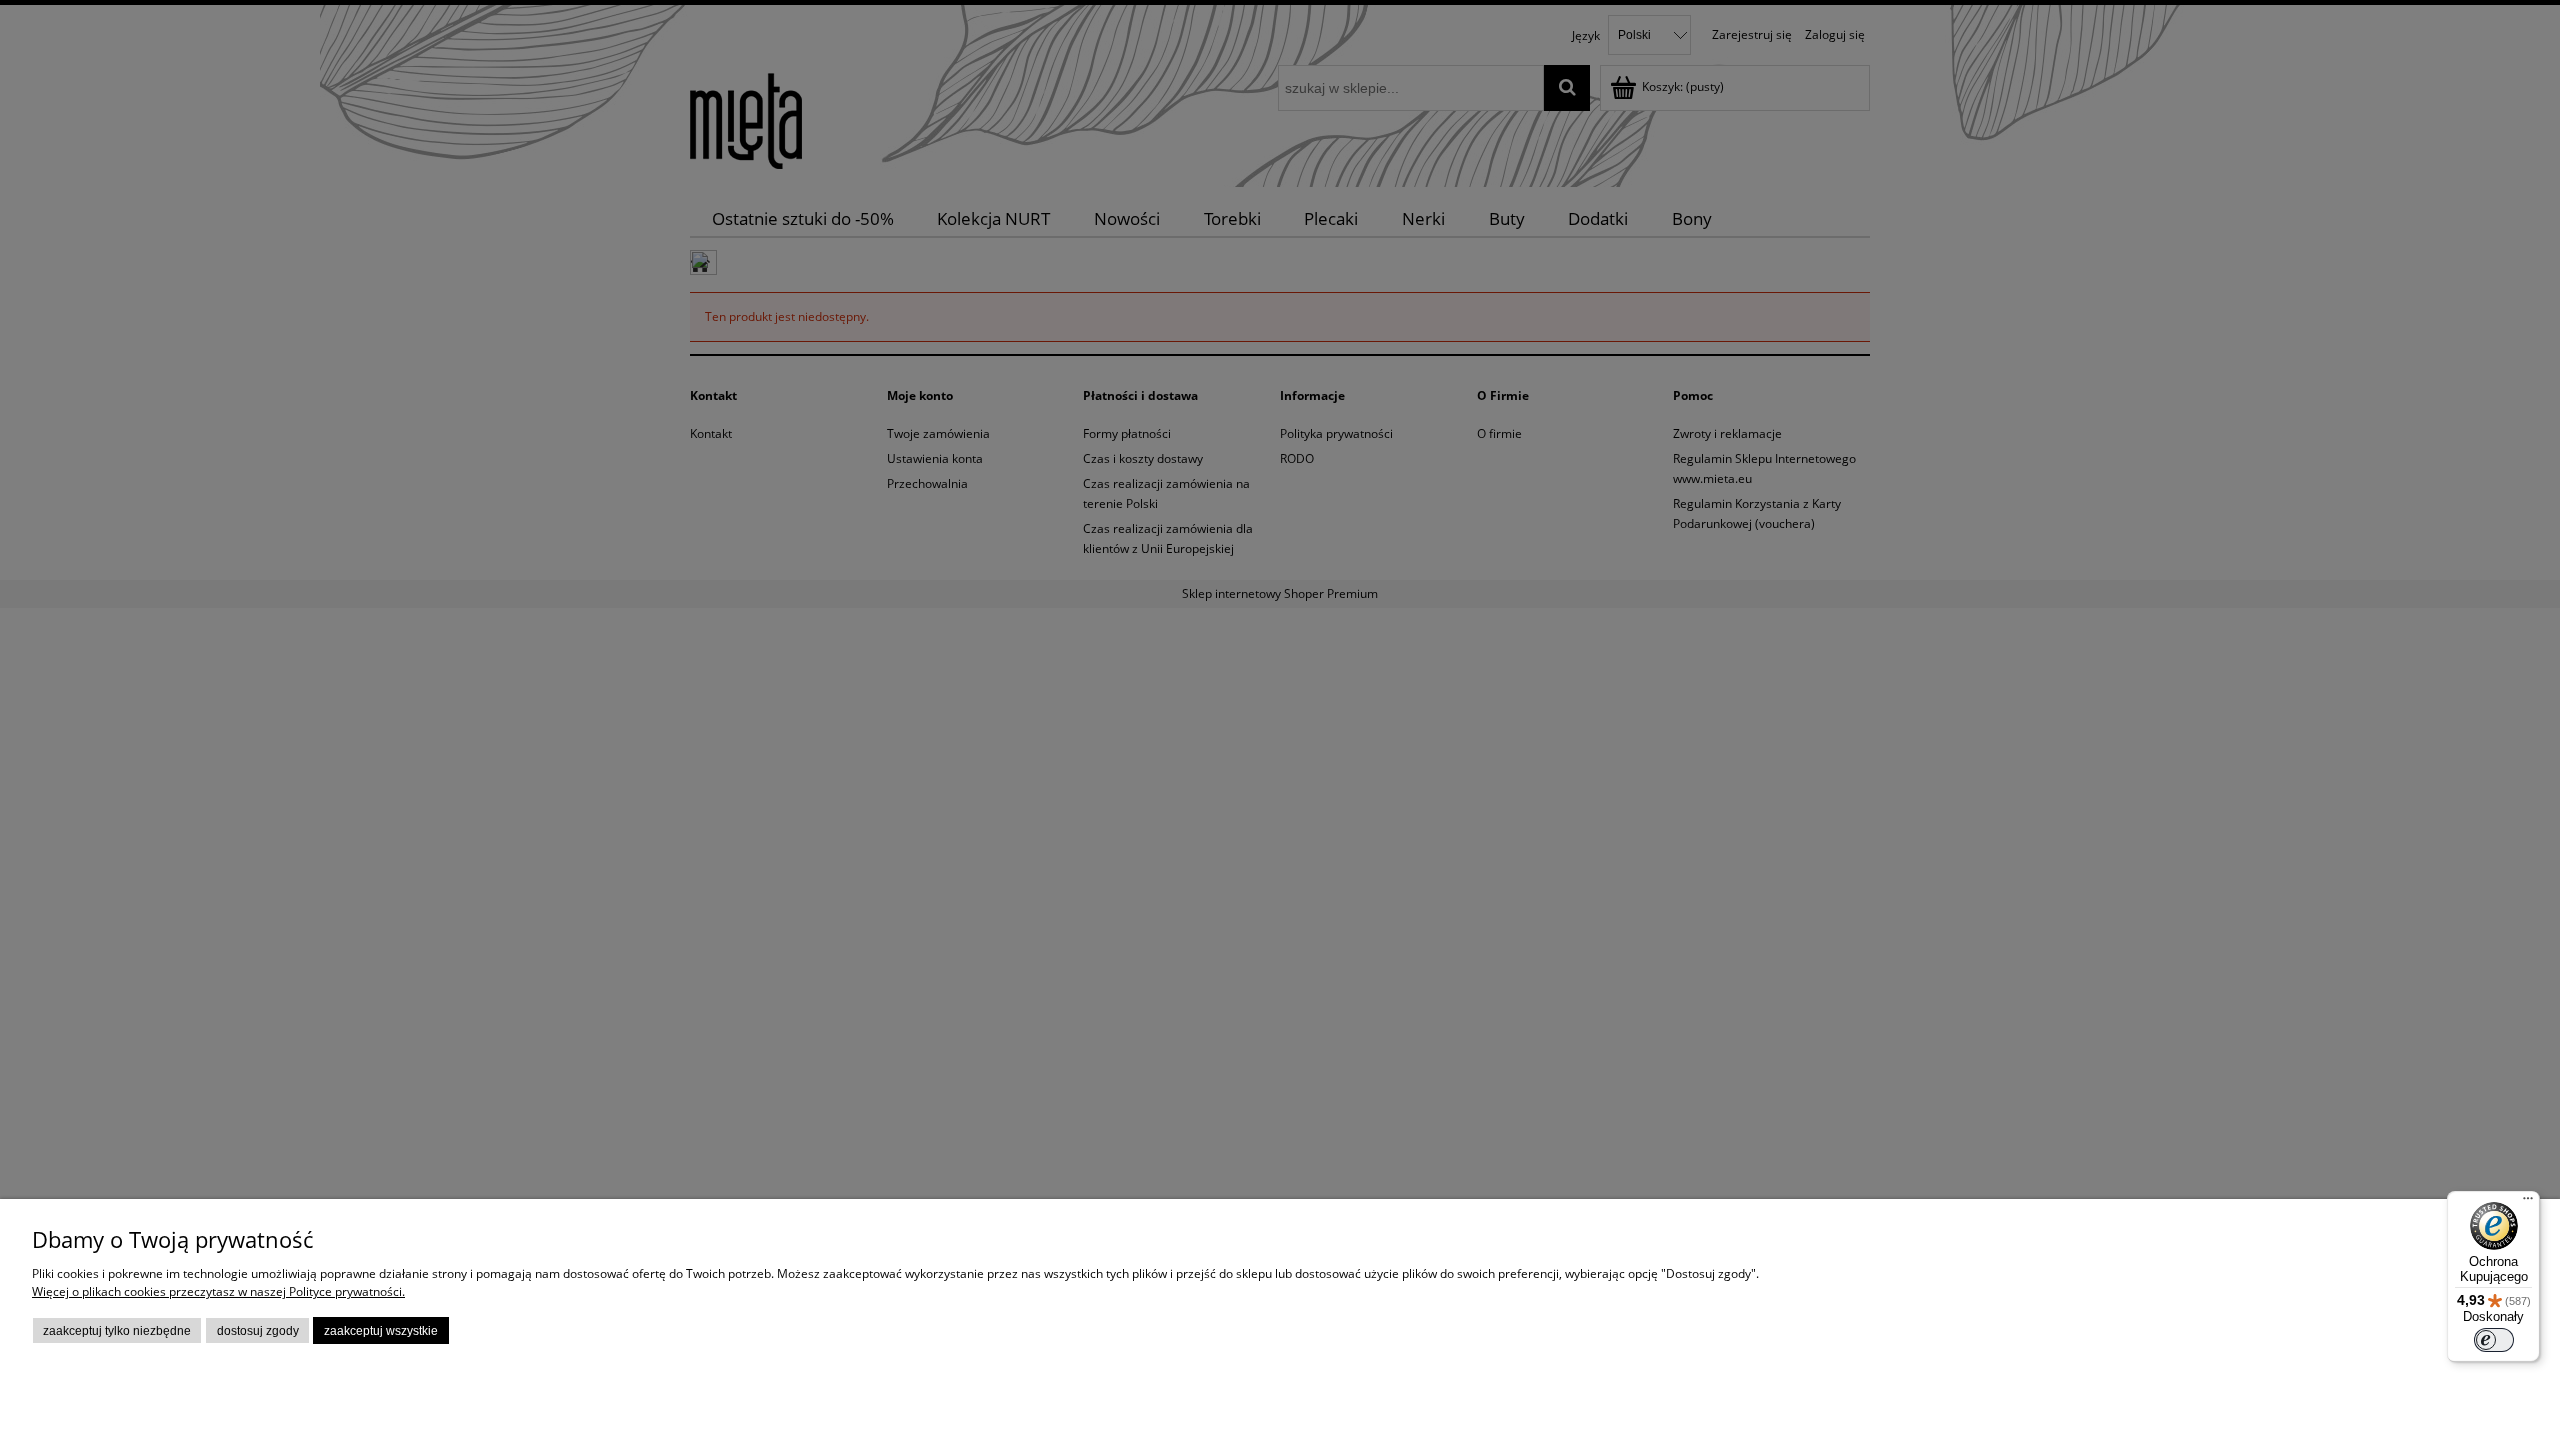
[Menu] (2528, 1203)
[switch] (2494, 1340)
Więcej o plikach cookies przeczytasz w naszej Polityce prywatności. (218, 1291)
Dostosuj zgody (258, 1331)
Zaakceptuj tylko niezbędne (117, 1331)
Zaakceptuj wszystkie (381, 1331)
